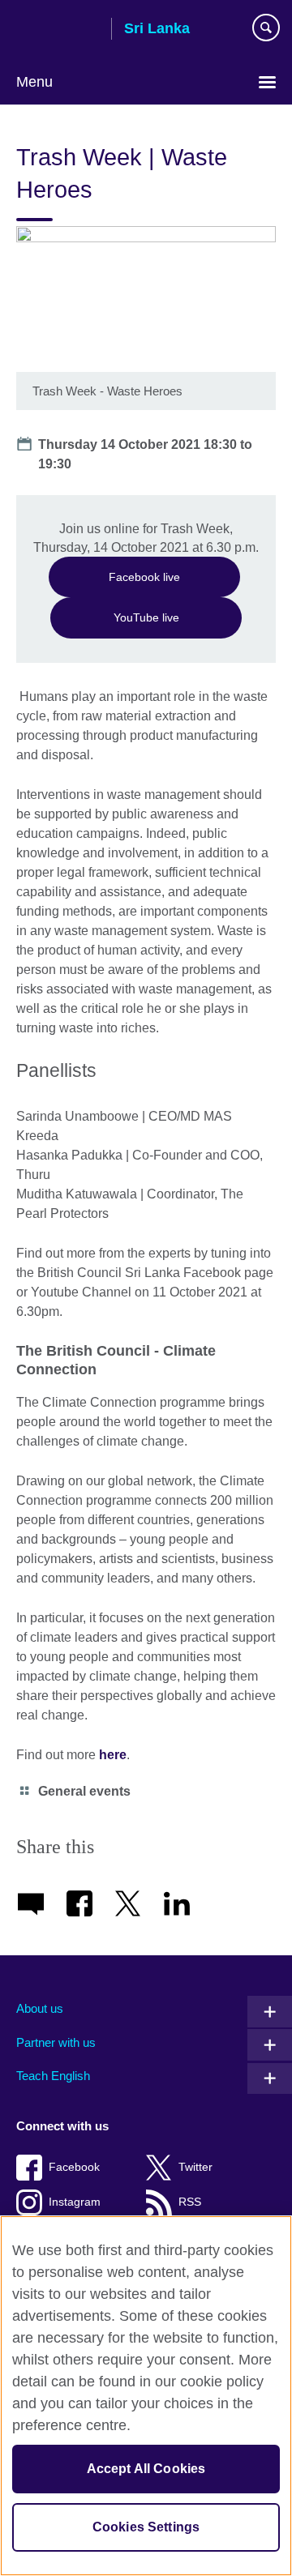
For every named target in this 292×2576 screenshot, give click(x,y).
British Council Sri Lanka (58, 30)
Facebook (74, 2167)
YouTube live (146, 617)
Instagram (75, 2202)
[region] (146, 2396)
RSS (190, 2202)
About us (40, 2008)
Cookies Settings (146, 2527)
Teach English (53, 2076)
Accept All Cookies (146, 2469)
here (113, 1755)
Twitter (195, 2167)
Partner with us (56, 2042)
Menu (34, 82)
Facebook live (144, 577)
